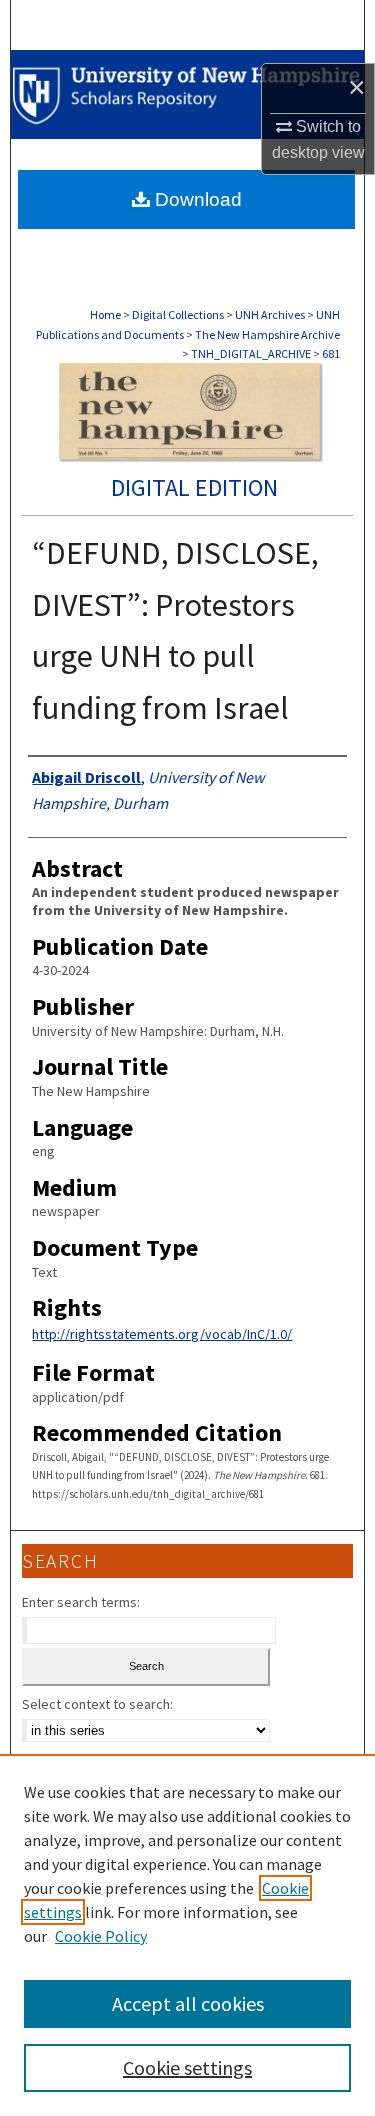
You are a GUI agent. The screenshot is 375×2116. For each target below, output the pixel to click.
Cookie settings (187, 2067)
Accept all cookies (188, 2003)
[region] (187, 1935)
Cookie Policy (101, 1936)
